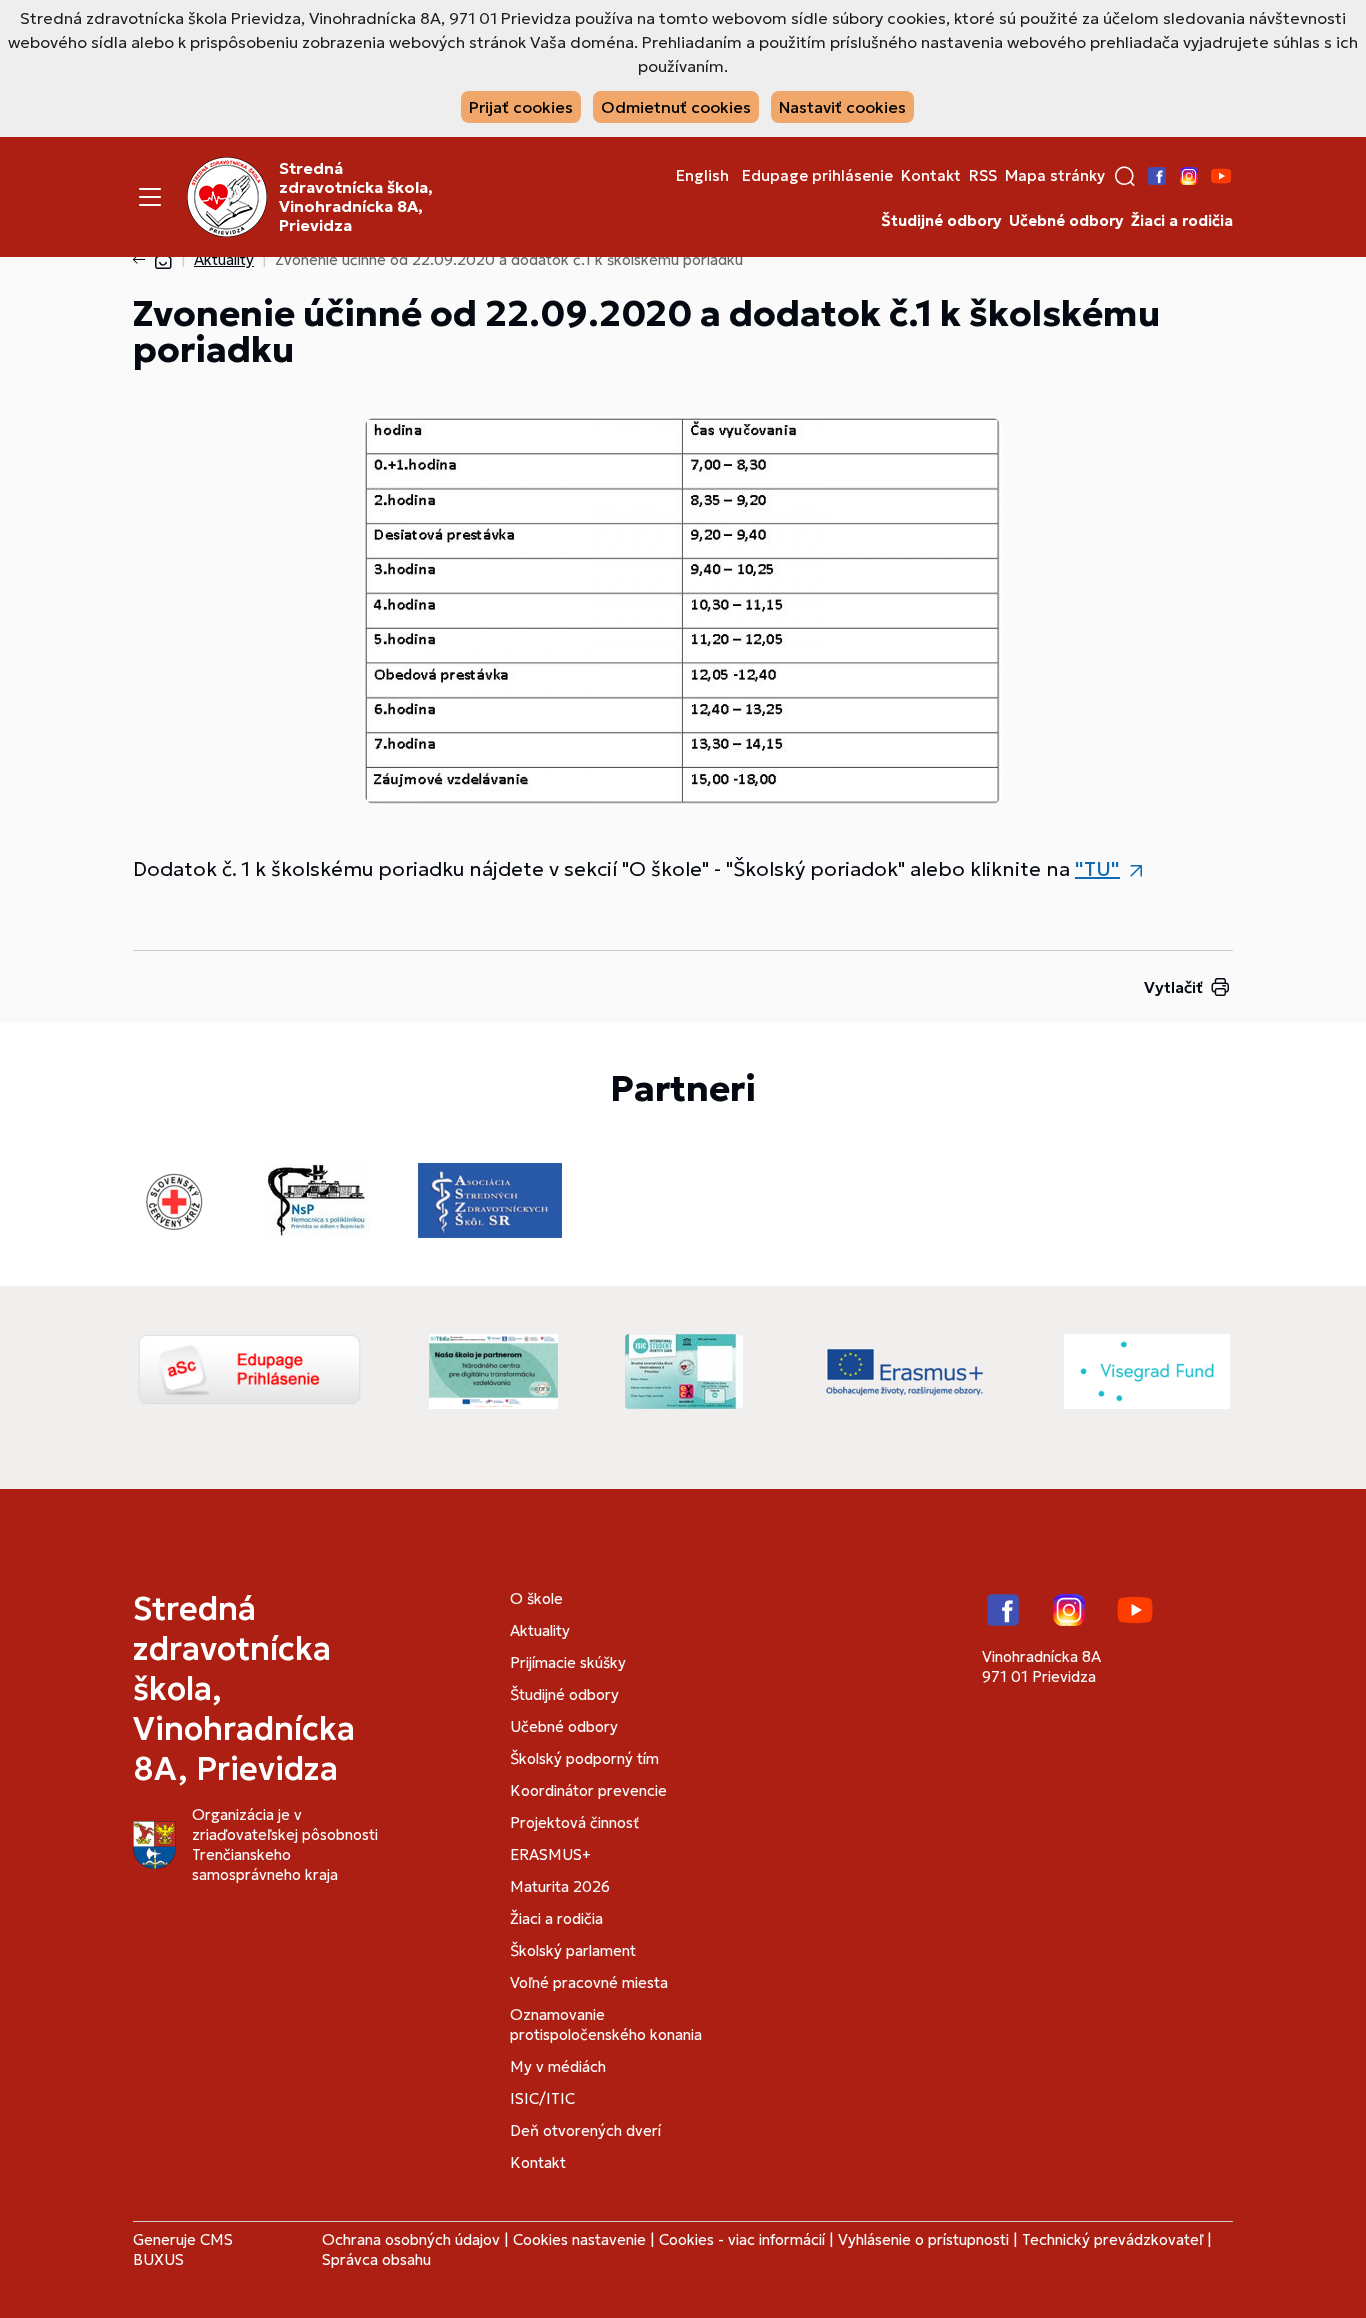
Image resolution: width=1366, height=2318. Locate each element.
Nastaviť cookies (842, 107)
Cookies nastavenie (579, 2239)
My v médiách (558, 2066)
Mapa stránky (1055, 176)
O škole (536, 1598)
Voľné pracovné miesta (589, 1982)
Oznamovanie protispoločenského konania (606, 2024)
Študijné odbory (941, 221)
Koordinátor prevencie (588, 1790)
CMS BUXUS (183, 2249)
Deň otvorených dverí (585, 2130)
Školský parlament (573, 1950)
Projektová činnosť (574, 1822)
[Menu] (150, 197)
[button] (1125, 176)
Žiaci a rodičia (1182, 221)
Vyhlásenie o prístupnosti (923, 2239)
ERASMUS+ (550, 1854)
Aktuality (224, 259)
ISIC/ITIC (542, 2098)
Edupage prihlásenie (817, 176)
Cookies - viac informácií (742, 2239)
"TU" (1097, 869)
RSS (983, 176)
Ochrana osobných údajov (411, 2239)
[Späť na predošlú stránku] (143, 260)
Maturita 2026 (560, 1886)
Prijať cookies (521, 107)
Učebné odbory (1066, 221)
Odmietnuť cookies (676, 107)
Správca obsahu (376, 2259)
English (702, 176)
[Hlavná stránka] (163, 259)
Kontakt (931, 176)
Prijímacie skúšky (568, 1662)
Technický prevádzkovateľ (1112, 2239)
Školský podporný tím (584, 1758)
